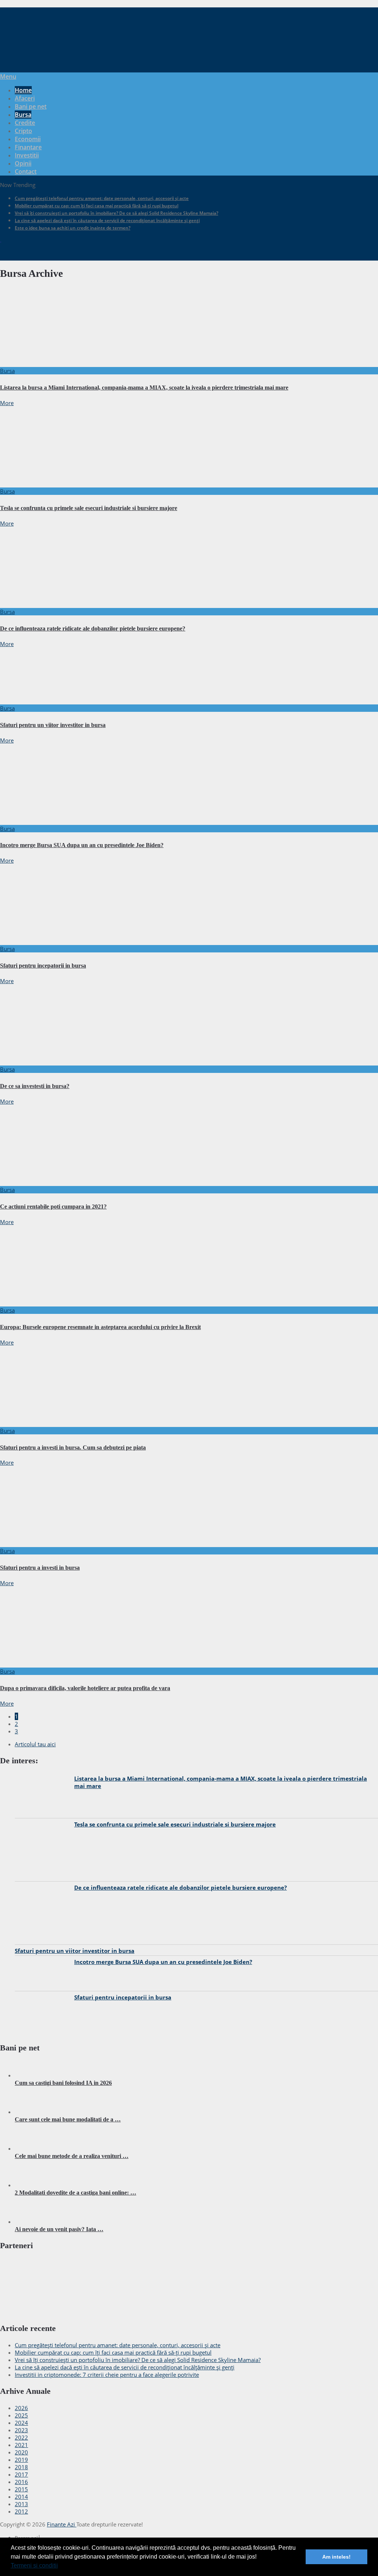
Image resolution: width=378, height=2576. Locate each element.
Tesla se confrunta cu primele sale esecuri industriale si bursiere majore (89, 508)
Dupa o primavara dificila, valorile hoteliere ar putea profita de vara (85, 1688)
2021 (21, 2445)
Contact (26, 171)
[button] (61, 2566)
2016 (21, 2482)
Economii (28, 139)
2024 (21, 2423)
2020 (21, 2452)
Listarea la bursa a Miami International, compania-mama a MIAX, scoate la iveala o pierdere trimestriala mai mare (144, 388)
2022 (21, 2437)
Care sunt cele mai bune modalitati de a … (68, 2119)
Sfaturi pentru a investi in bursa (40, 1568)
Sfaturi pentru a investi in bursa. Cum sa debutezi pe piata (73, 1447)
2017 (21, 2474)
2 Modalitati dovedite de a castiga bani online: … (75, 2193)
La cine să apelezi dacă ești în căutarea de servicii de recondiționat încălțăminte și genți (107, 220)
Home (23, 90)
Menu (8, 77)
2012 (21, 2511)
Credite (25, 123)
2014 (21, 2497)
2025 (21, 2415)
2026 (21, 2408)
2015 (21, 2489)
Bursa (23, 115)
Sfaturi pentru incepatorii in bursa (43, 966)
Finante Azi (62, 2524)
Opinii (23, 163)
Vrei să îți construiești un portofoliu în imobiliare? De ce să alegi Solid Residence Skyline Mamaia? (116, 213)
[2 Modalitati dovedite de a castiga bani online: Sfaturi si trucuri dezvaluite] (33, 2185)
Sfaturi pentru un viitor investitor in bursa (53, 725)
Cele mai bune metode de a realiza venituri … (72, 2156)
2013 (21, 2504)
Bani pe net (31, 106)
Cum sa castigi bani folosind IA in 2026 (63, 2083)
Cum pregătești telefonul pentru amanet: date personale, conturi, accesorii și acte (102, 198)
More (7, 403)
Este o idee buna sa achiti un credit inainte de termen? (73, 228)
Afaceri (25, 98)
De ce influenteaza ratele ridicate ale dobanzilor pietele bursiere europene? (93, 628)
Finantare (28, 147)
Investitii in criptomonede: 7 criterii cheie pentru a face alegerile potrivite (107, 2375)
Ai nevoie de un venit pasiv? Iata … (59, 2229)
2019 (21, 2460)
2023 (21, 2430)
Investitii (27, 155)
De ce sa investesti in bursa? (35, 1086)
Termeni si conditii (34, 2565)
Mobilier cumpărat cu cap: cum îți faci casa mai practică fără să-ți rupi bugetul (97, 206)
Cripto (23, 131)
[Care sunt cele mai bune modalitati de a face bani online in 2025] (33, 2112)
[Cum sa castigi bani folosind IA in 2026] (33, 2075)
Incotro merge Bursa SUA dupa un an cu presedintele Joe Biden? (82, 845)
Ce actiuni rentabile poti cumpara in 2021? (53, 1207)
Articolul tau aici (35, 1744)
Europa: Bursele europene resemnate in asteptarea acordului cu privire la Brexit (100, 1327)
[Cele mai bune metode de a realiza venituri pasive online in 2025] (33, 2148)
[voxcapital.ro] (70, 2312)
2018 (21, 2467)
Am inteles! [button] (336, 2557)
